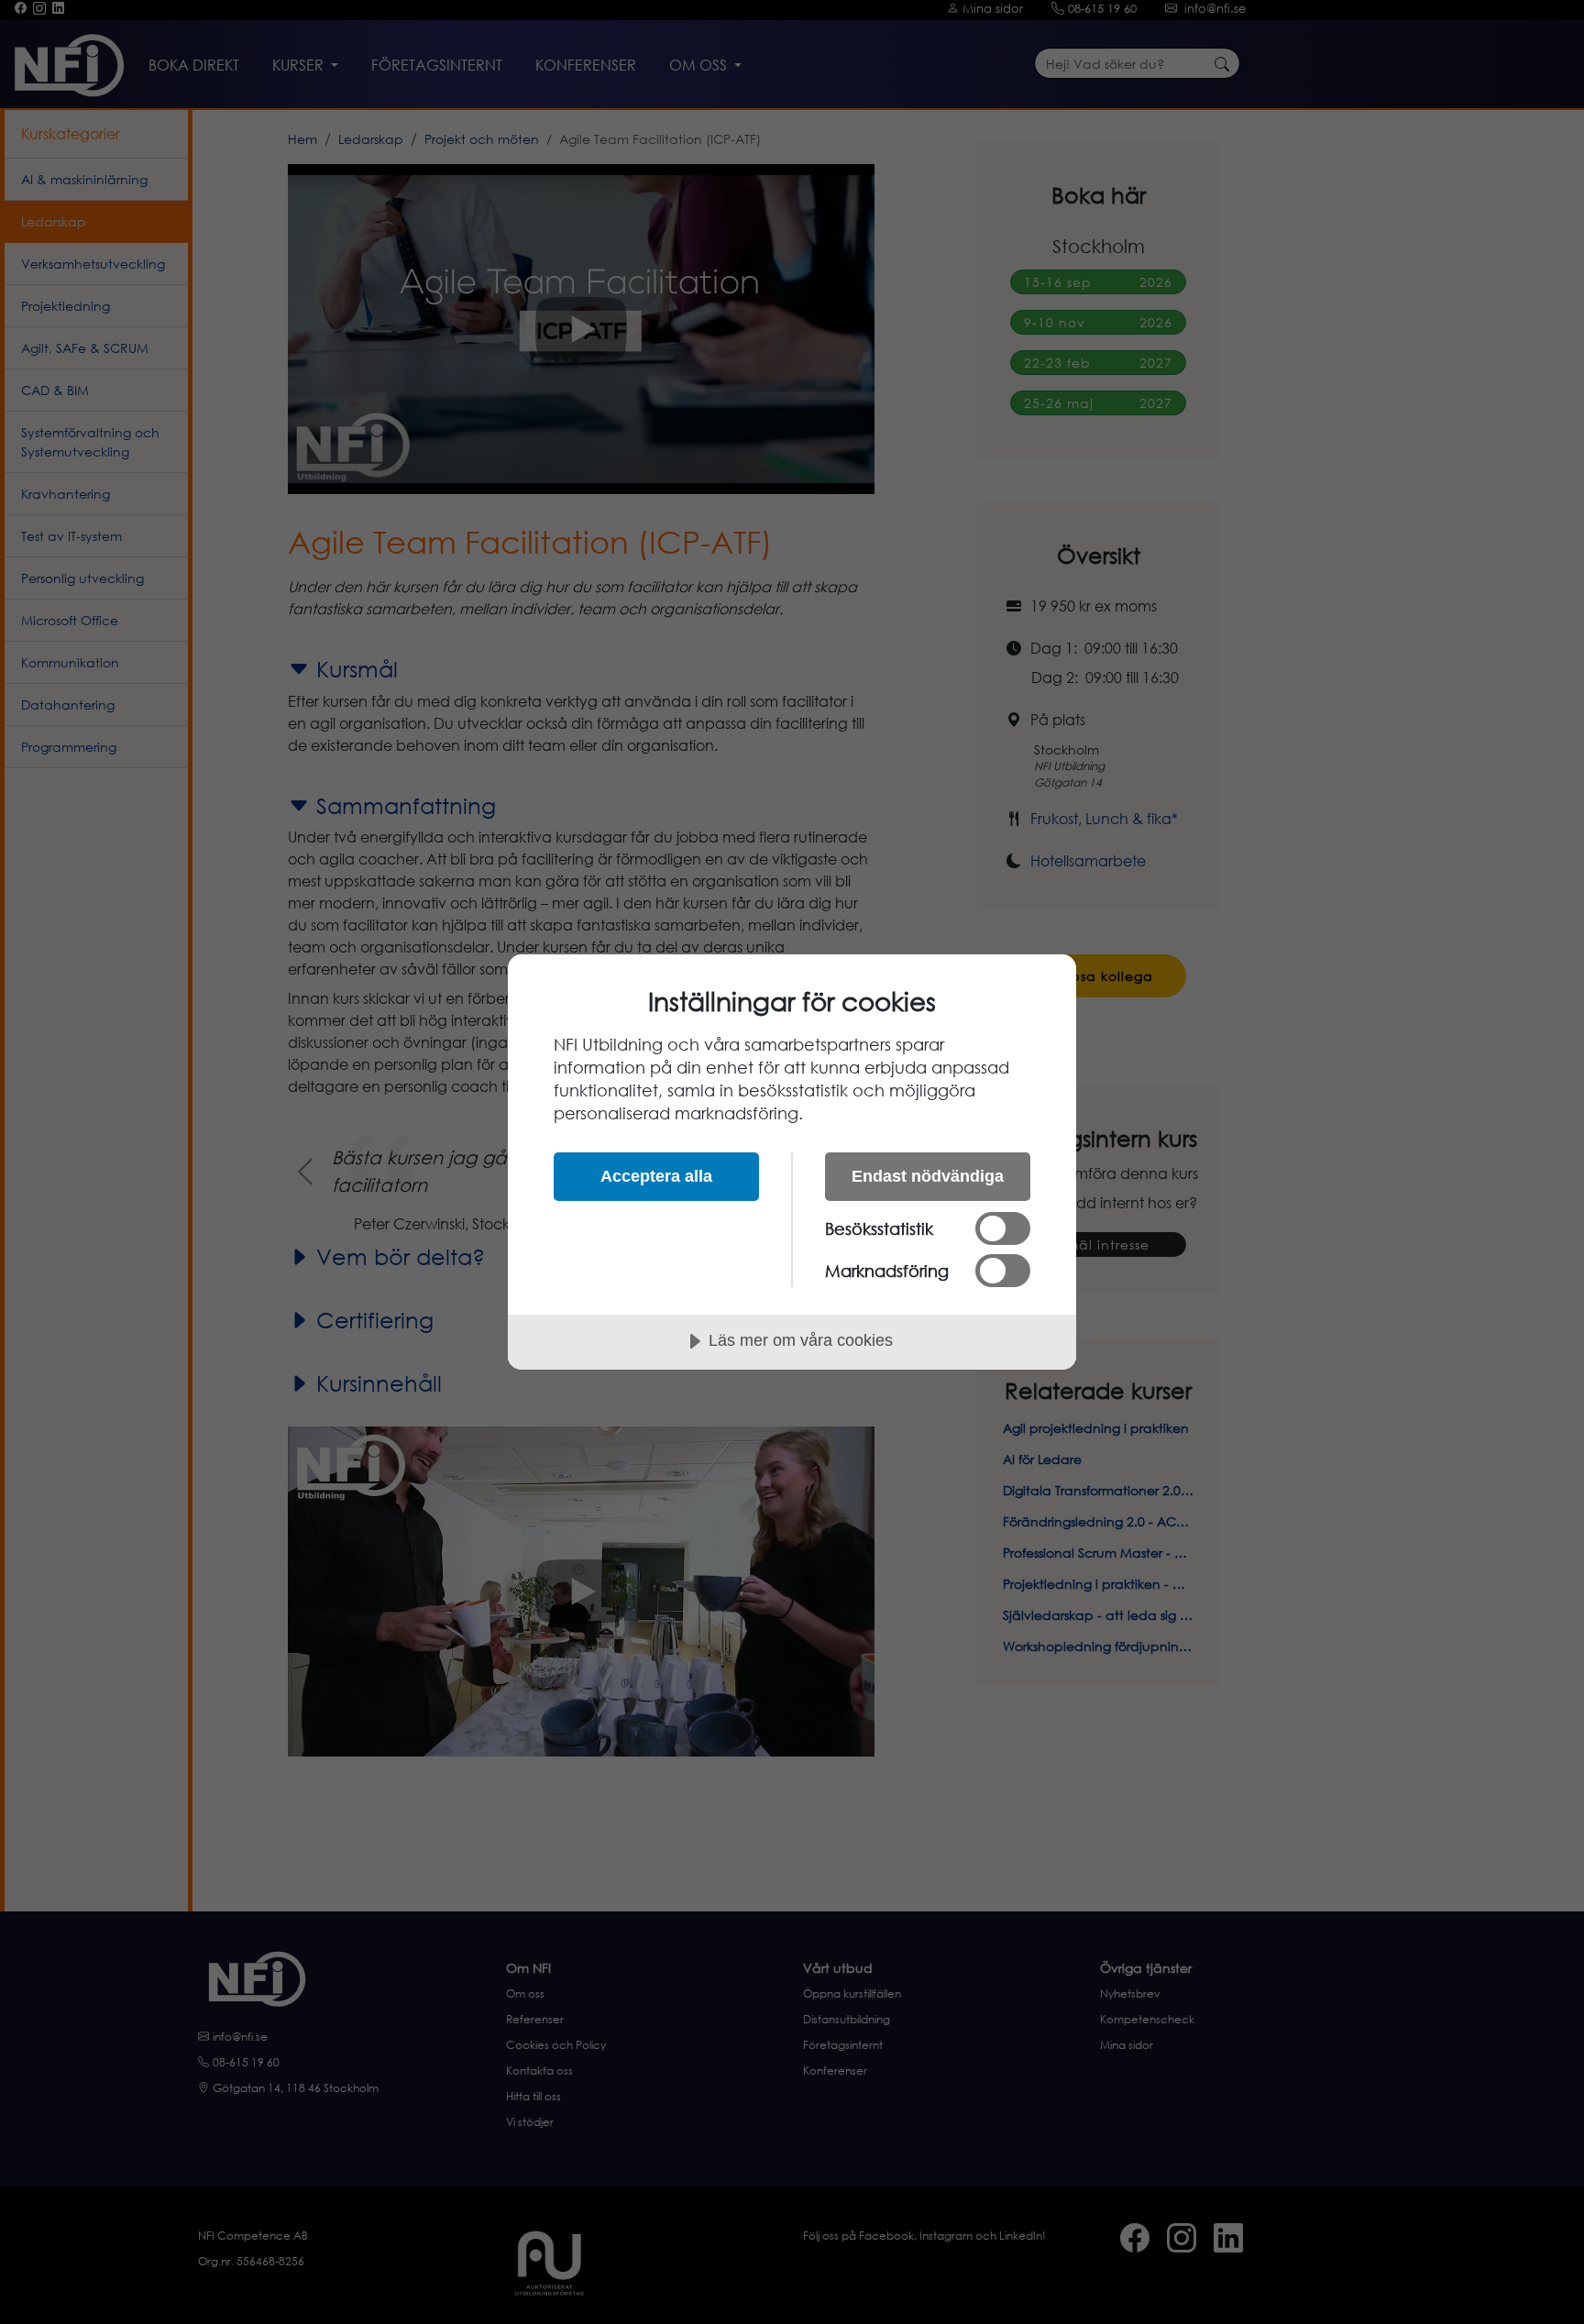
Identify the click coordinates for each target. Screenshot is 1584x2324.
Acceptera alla (656, 1176)
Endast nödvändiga (928, 1176)
